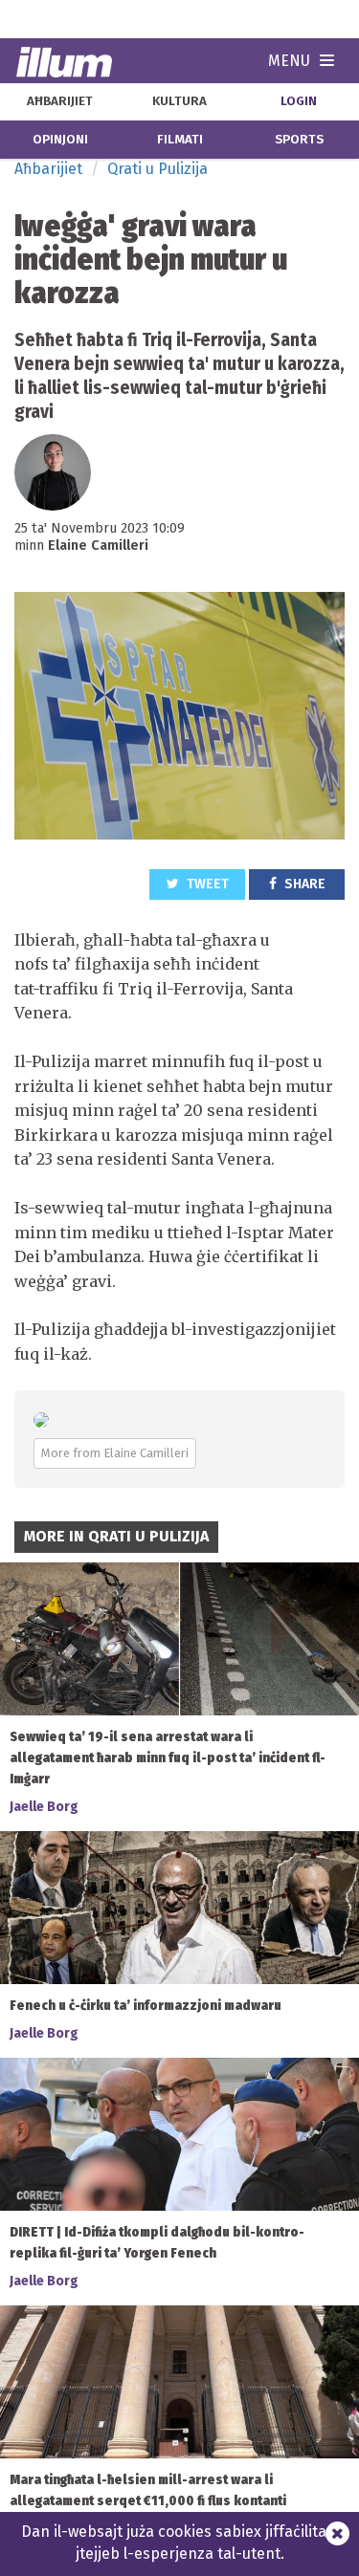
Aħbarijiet (48, 169)
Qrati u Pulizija (157, 169)
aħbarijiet (60, 101)
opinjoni (60, 140)
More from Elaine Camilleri (115, 1453)
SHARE (303, 884)
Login (299, 101)
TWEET (206, 884)
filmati (180, 140)
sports (299, 140)
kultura (179, 101)
